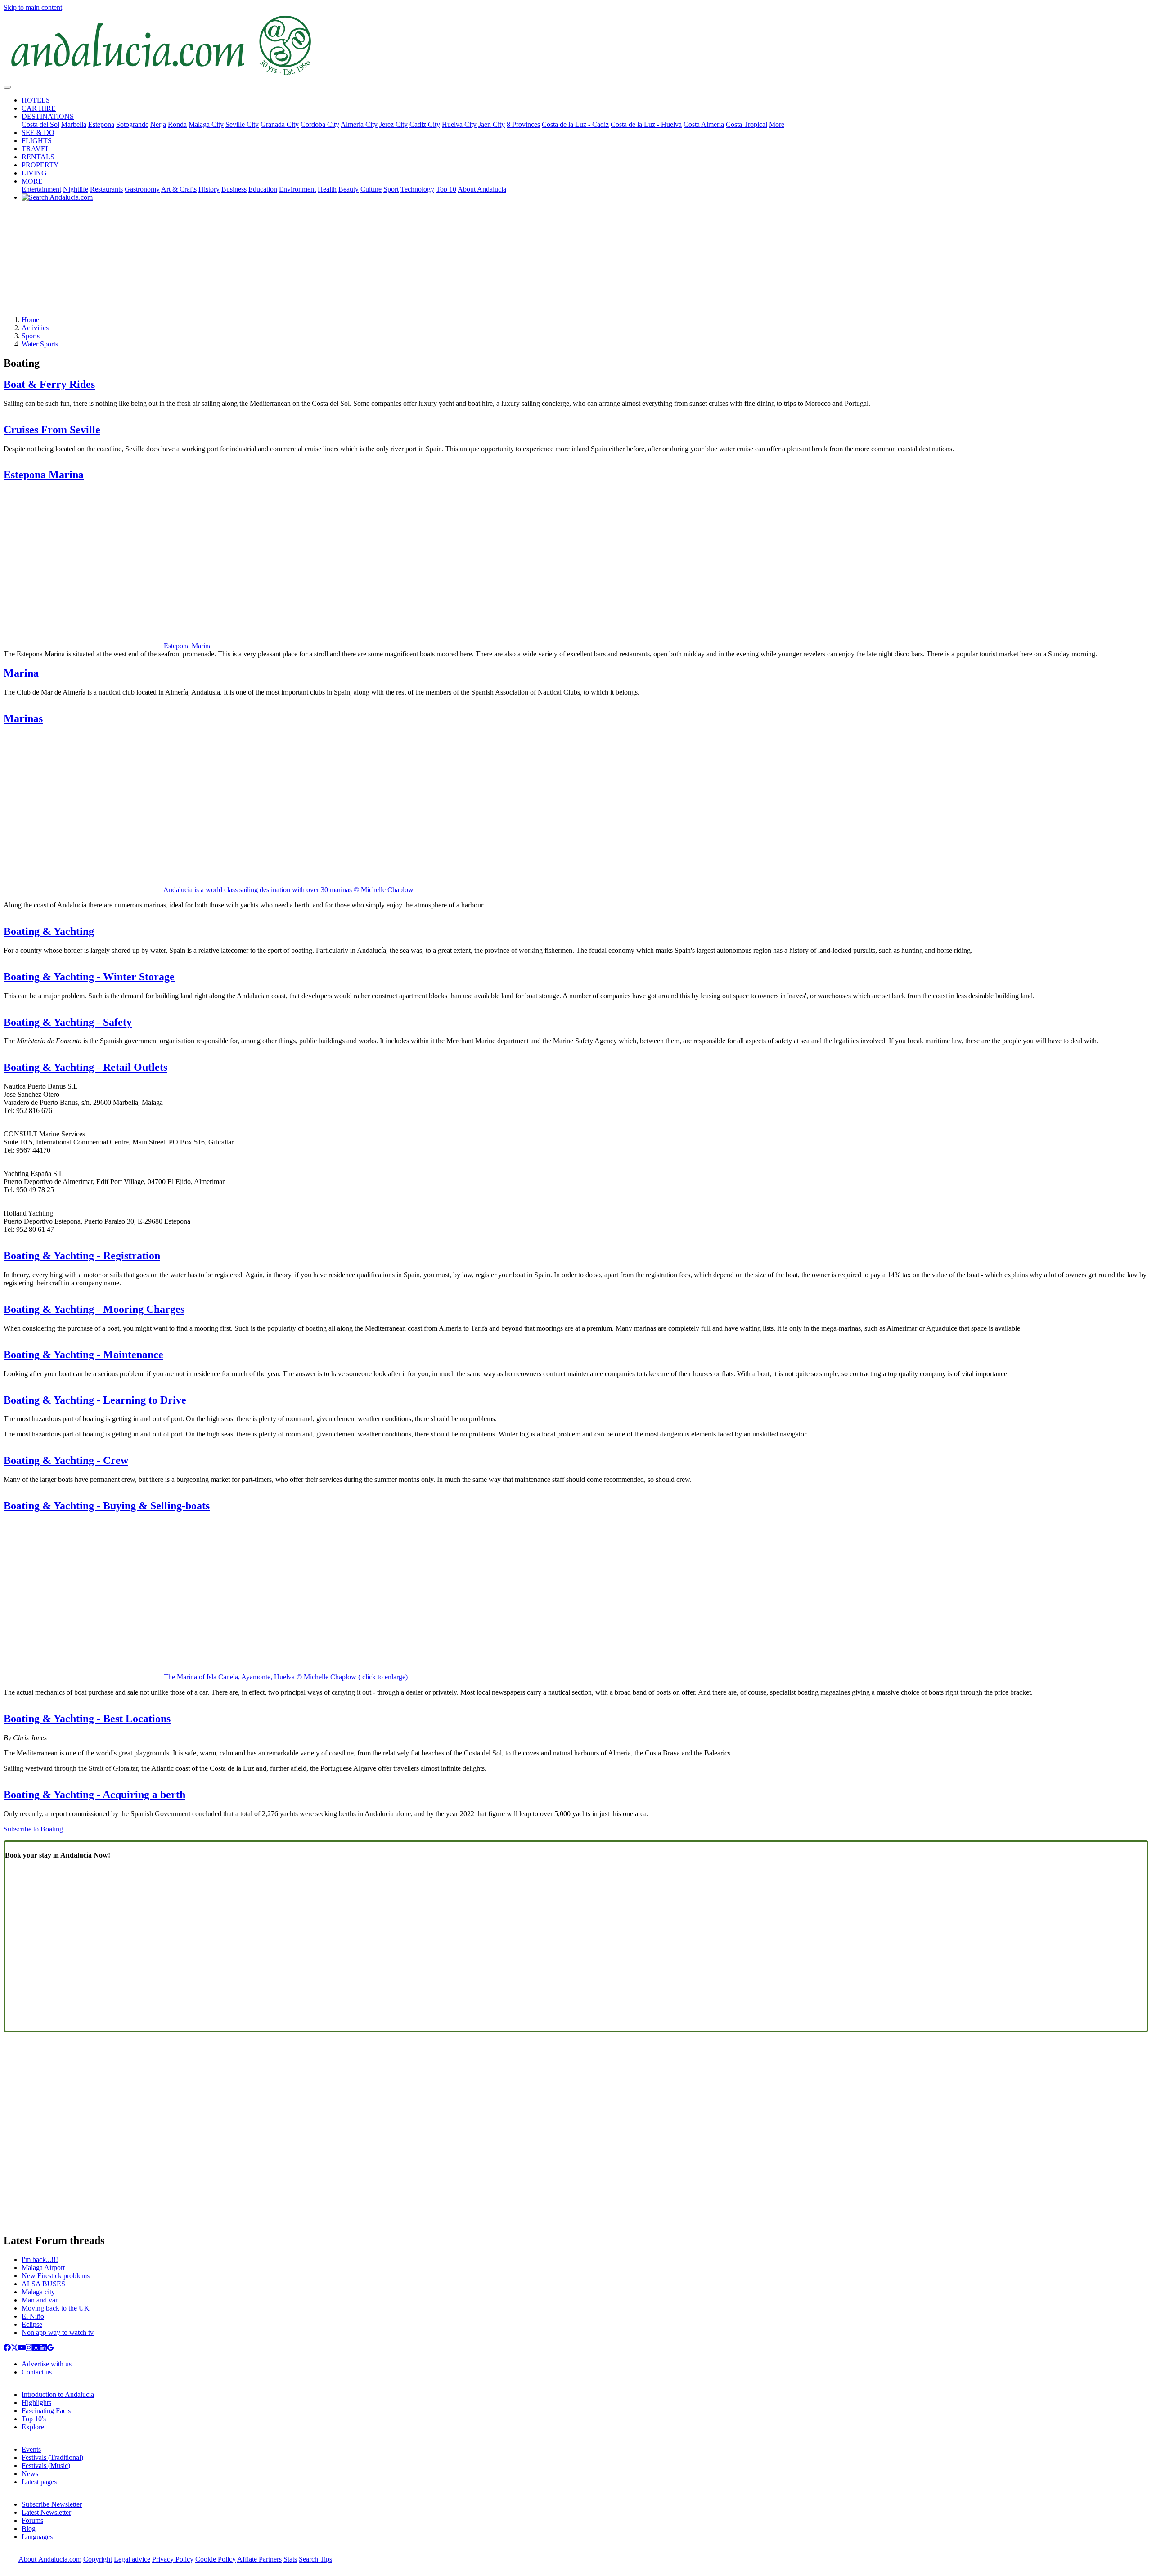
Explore (33, 2427)
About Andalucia (482, 189)
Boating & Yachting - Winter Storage (89, 977)
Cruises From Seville (52, 430)
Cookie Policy (216, 2559)
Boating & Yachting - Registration (82, 1256)
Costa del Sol (40, 124)
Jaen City (492, 124)
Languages (37, 2537)
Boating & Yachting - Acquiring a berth (94, 1795)
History (209, 189)
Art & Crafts (179, 189)
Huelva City (459, 124)
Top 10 (446, 189)
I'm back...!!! (40, 2260)
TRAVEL (36, 149)
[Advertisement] (576, 262)
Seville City (242, 124)
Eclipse (32, 2324)
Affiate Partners (259, 2559)
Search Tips (315, 2559)
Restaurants (106, 189)
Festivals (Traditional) (52, 2457)
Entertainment (41, 189)
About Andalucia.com (50, 2559)
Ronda (177, 124)
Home (30, 320)
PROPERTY (40, 165)
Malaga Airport (43, 2268)
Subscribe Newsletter (52, 2504)
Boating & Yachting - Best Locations (87, 1719)
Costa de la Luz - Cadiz (575, 124)
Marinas (23, 718)
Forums (32, 2520)
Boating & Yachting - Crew (66, 1460)
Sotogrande (132, 124)
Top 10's (34, 2419)
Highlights (36, 2403)
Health (327, 189)
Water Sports (40, 344)
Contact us (37, 2372)
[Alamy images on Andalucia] (36, 2349)
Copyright (98, 2559)
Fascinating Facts (46, 2411)
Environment (297, 189)
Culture (371, 189)
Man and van (40, 2300)
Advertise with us (47, 2364)
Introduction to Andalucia (58, 2394)
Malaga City (206, 124)
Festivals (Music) (46, 2466)
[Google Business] (50, 2349)
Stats (290, 2559)
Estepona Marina (44, 475)
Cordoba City (320, 124)
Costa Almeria (704, 124)
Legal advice (132, 2559)
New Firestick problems (56, 2276)
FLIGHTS (37, 141)
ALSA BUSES (43, 2284)
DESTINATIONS (48, 116)
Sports (31, 336)
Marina (21, 673)
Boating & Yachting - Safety (68, 1022)
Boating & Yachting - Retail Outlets (85, 1067)
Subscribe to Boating (33, 1829)
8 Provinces (523, 124)
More (777, 124)
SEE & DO (38, 132)
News (30, 2474)
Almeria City (359, 124)
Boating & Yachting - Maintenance (83, 1355)
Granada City (280, 124)
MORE (32, 181)
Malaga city (38, 2292)
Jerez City (394, 124)
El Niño (33, 2316)
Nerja (158, 124)
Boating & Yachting (49, 931)
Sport (391, 189)
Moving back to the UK (56, 2308)
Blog (29, 2529)
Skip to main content (33, 7)
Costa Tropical (747, 124)
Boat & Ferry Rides (49, 384)
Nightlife (76, 189)
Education (263, 189)
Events (31, 2449)
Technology (417, 189)
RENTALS (38, 157)
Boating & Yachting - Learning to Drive (95, 1400)
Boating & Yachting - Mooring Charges (94, 1309)
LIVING (34, 173)
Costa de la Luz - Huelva (646, 124)
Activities (35, 328)
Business (234, 189)
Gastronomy (142, 189)
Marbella (74, 124)
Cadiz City (425, 124)
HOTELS (36, 100)
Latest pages (39, 2482)
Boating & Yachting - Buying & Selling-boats (107, 1506)
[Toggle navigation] (7, 87)
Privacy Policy (173, 2559)
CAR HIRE (39, 108)
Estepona (101, 124)
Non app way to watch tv (58, 2332)
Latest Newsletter (46, 2512)
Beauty (349, 189)
